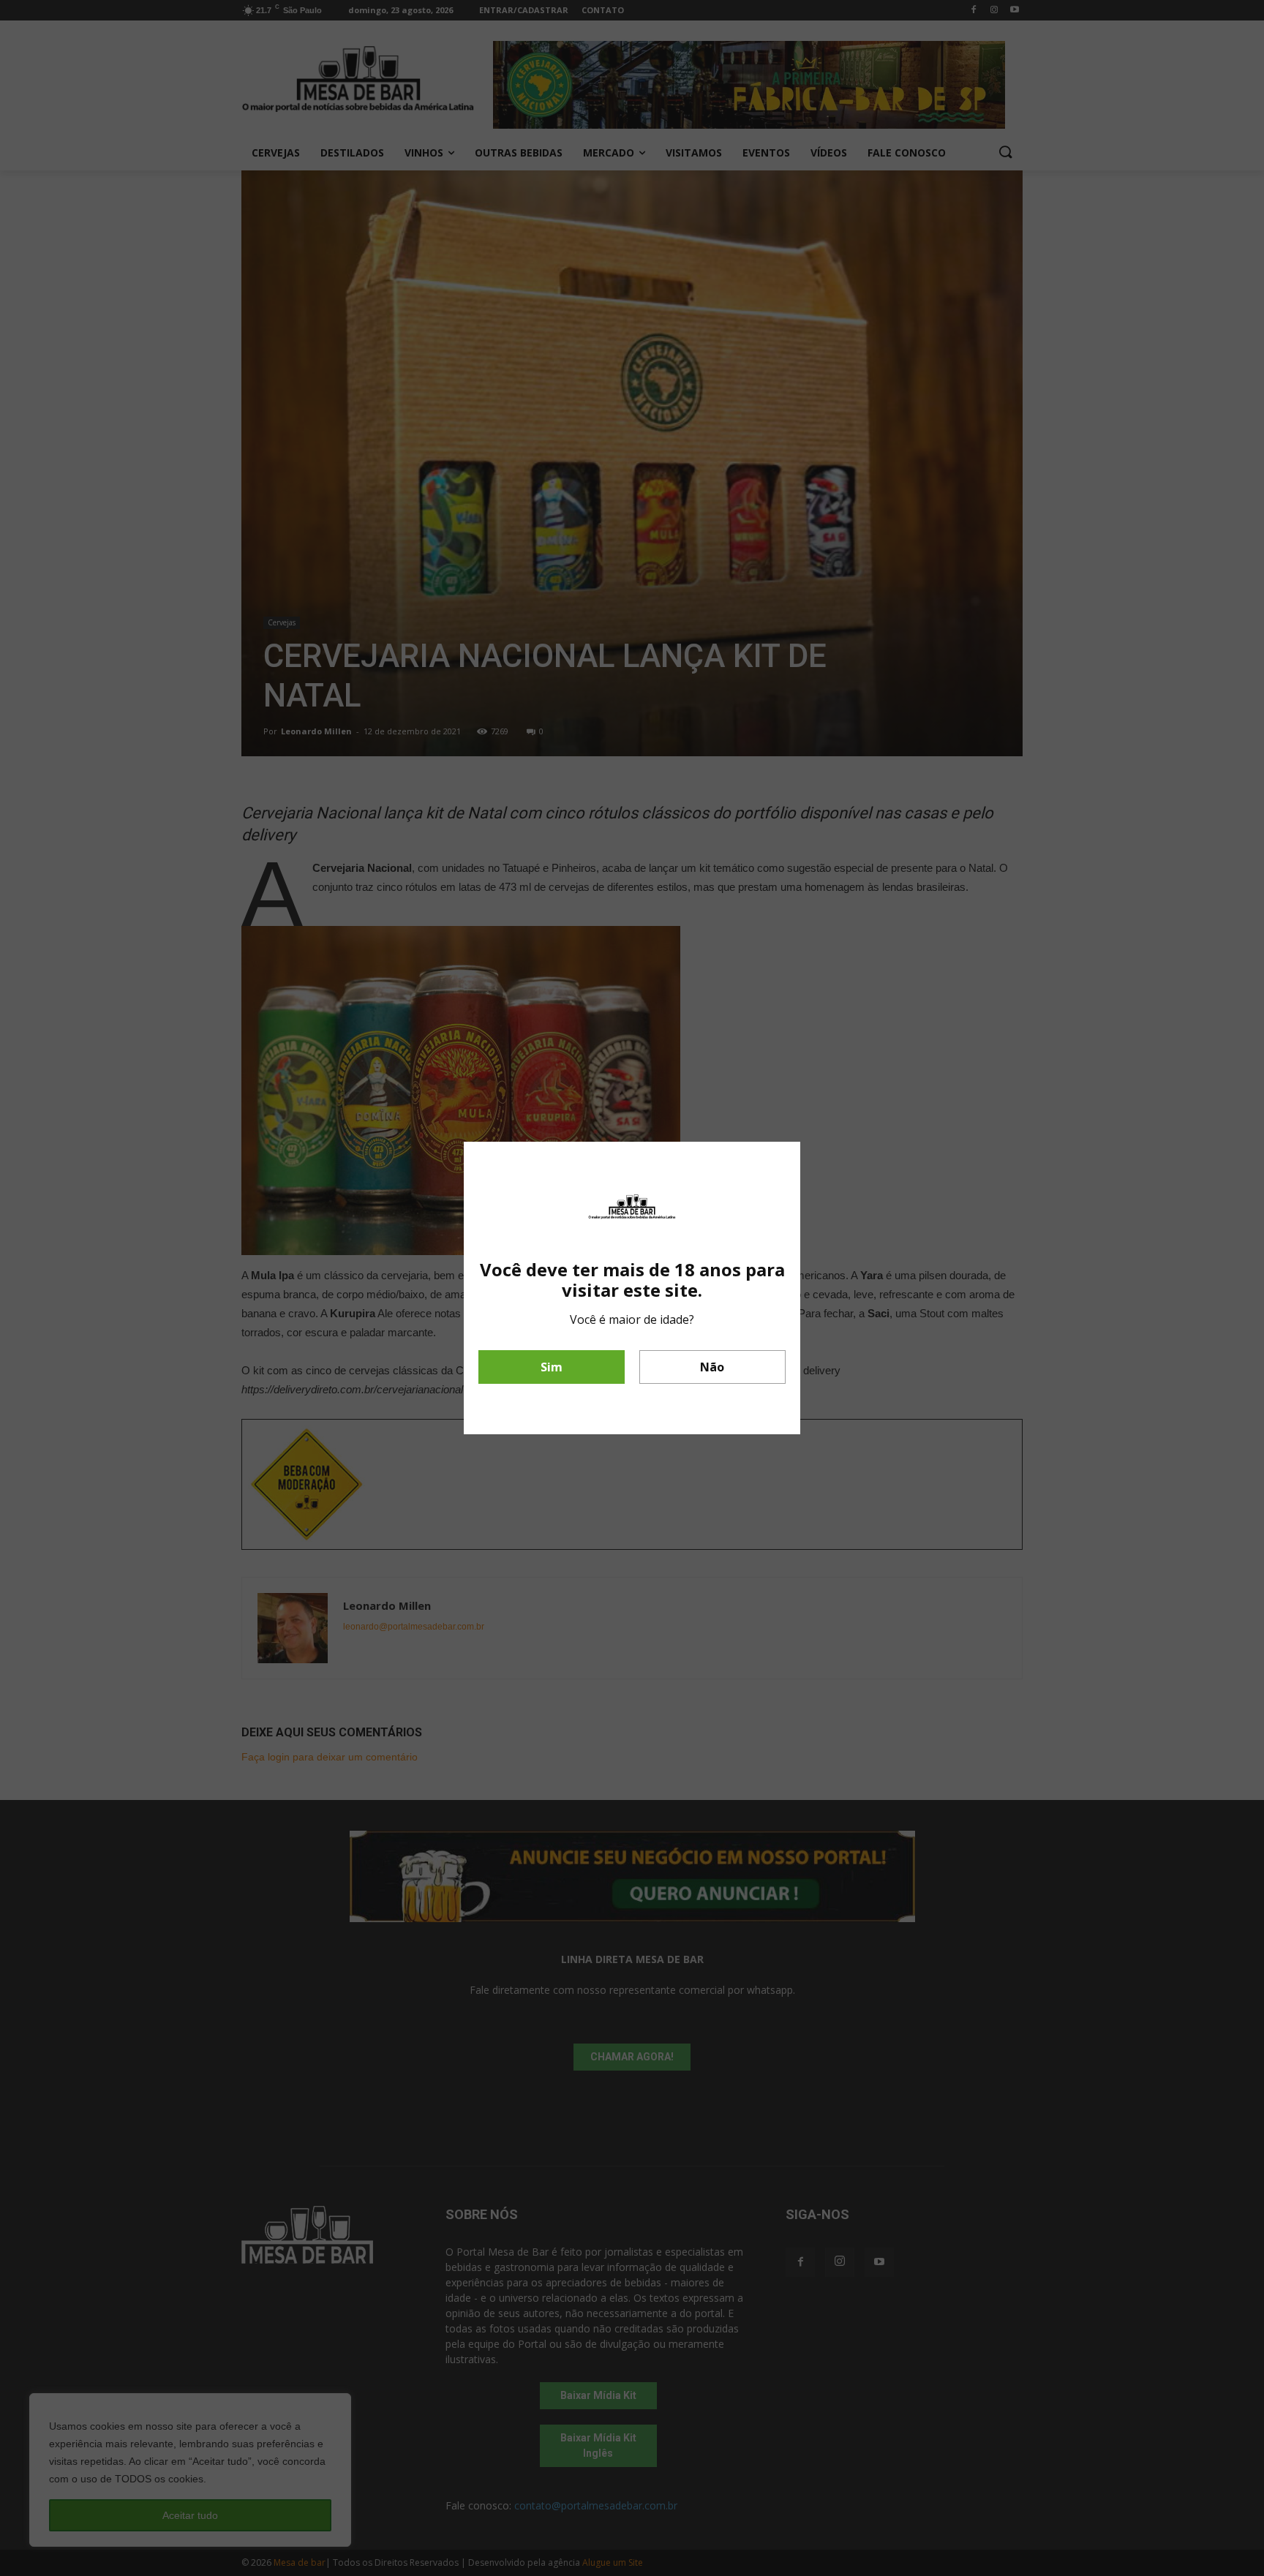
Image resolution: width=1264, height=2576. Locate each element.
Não (712, 1367)
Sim (552, 1367)
